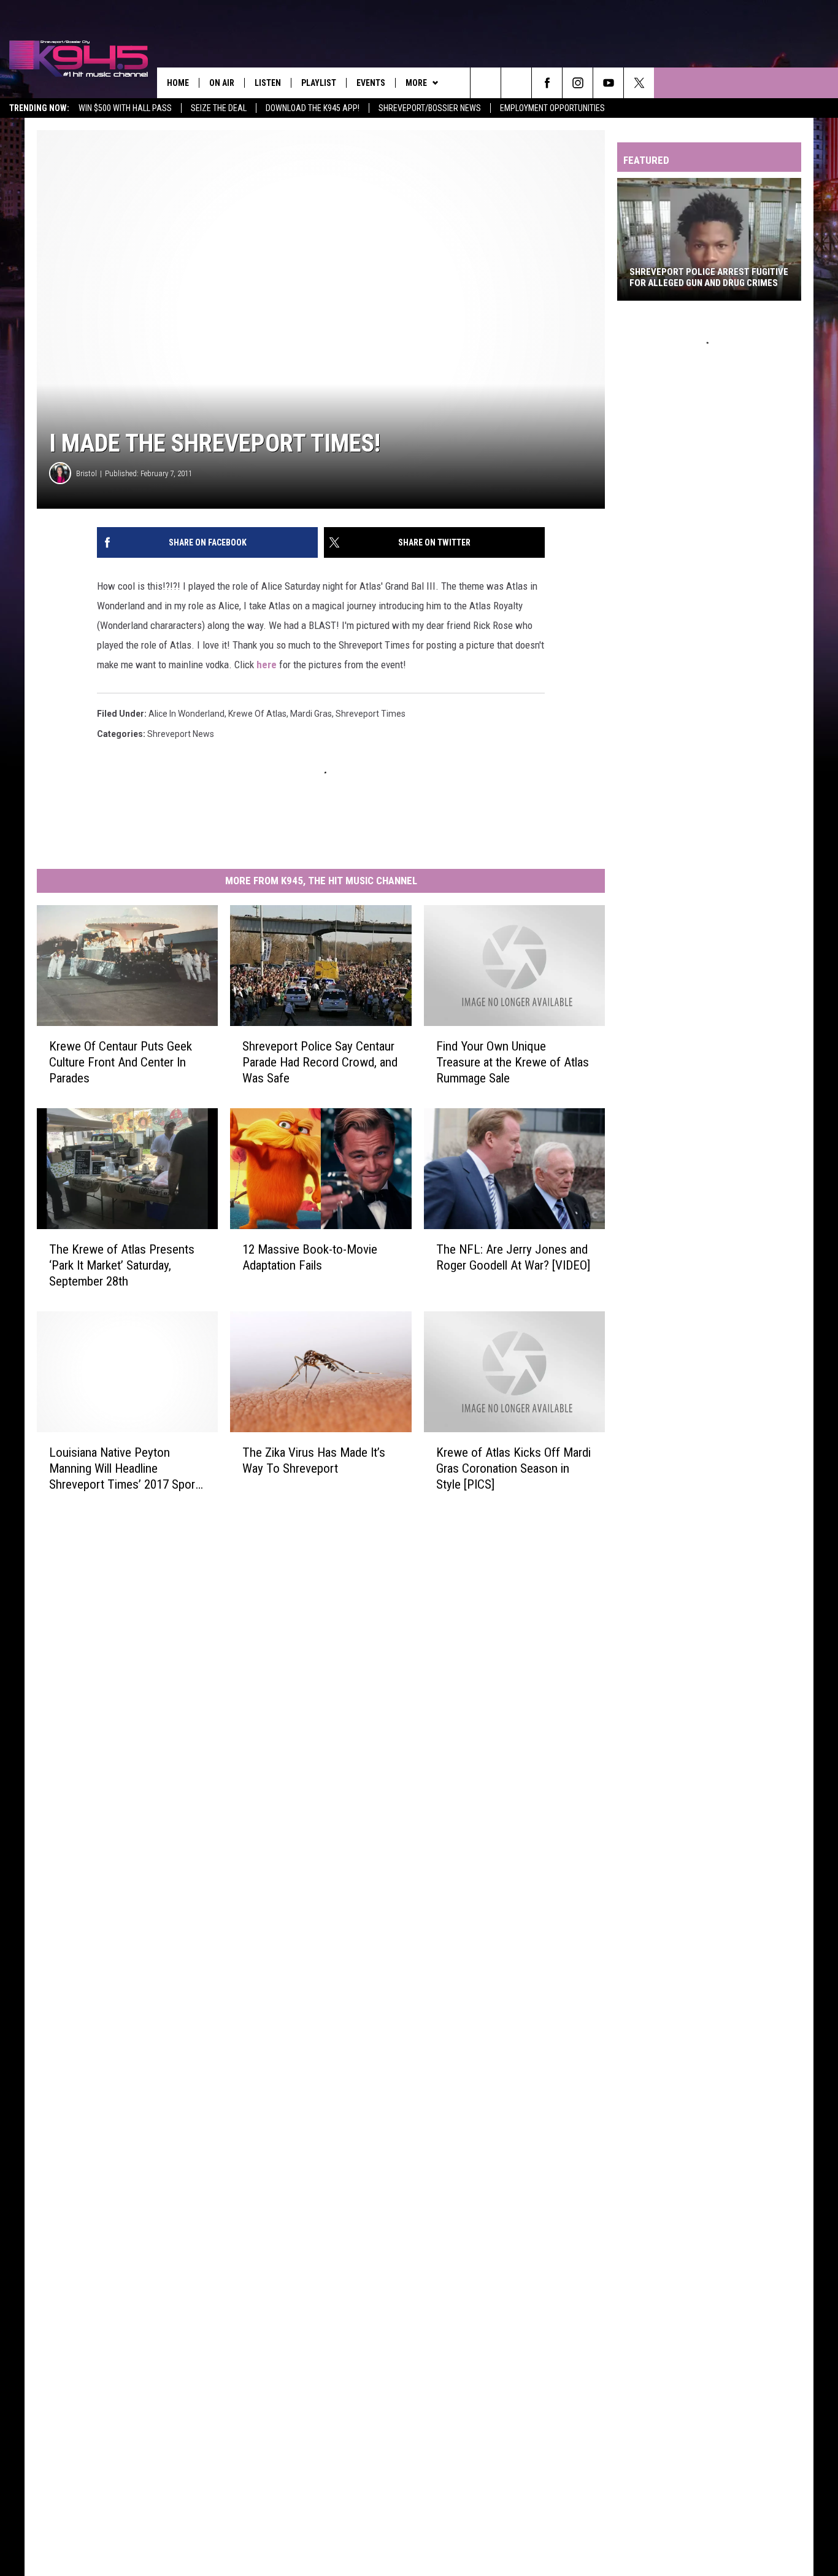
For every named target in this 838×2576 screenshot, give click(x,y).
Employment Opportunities (552, 108)
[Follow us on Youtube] (608, 83)
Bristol (86, 473)
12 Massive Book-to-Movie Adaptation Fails (310, 1257)
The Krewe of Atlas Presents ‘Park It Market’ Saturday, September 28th (122, 1265)
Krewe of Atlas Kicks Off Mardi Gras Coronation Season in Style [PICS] (513, 1468)
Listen (268, 83)
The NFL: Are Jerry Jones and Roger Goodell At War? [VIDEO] (513, 1257)
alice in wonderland (186, 714)
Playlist (319, 83)
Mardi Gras (311, 714)
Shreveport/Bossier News (430, 108)
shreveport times (371, 714)
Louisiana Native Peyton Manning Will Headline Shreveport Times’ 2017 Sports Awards (127, 1469)
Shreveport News (181, 734)
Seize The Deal (219, 108)
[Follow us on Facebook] (547, 83)
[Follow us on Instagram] (578, 83)
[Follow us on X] (639, 83)
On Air (222, 83)
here (267, 665)
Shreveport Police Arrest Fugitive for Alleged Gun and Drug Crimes (709, 277)
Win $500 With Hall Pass (125, 108)
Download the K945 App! (313, 108)
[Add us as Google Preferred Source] (516, 83)
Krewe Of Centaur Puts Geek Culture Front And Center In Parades (121, 1062)
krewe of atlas (257, 714)
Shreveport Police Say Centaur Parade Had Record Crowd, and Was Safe (320, 1062)
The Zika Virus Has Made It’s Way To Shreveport (314, 1460)
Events (371, 83)
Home (178, 83)
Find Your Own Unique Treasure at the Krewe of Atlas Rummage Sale (513, 1062)
